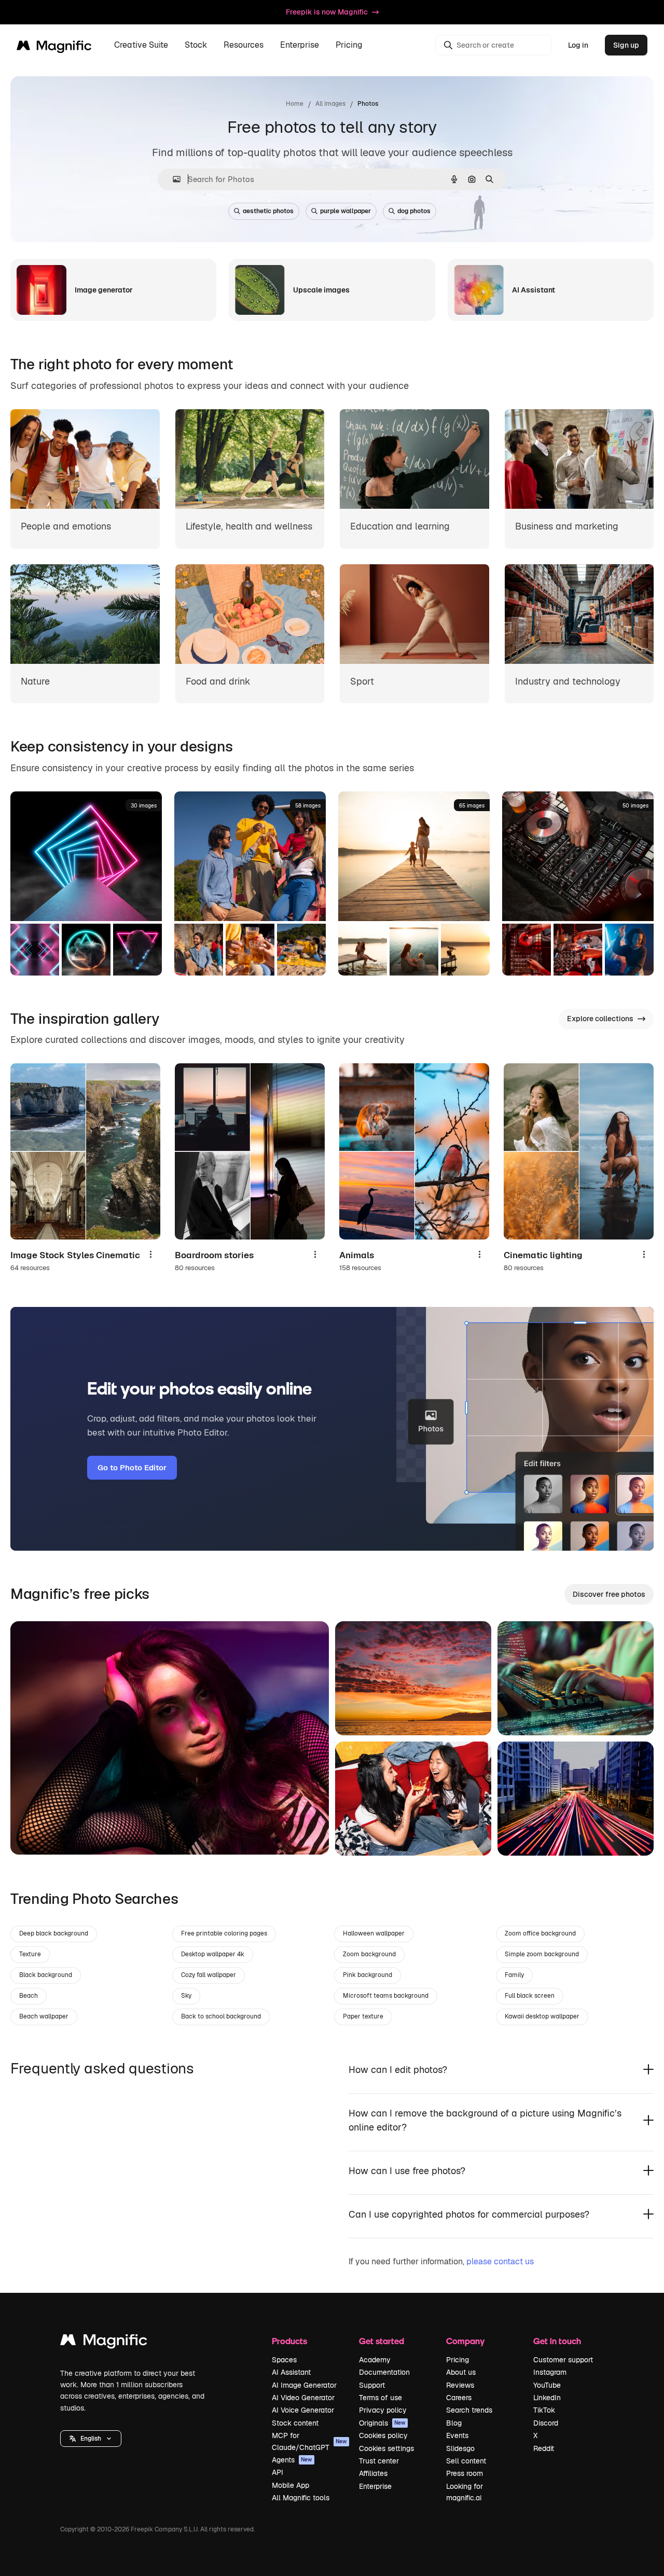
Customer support (563, 2360)
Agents (292, 2460)
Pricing (349, 45)
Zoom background (369, 1954)
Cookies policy (383, 2435)
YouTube (547, 2385)
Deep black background (54, 1933)
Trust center (379, 2461)
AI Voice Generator (303, 2410)
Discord (546, 2423)
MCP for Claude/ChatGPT (309, 2441)
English (91, 2439)
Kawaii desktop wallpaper (542, 2016)
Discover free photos (609, 1594)
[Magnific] (104, 2342)
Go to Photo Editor (132, 1467)
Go (34, 1834)
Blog (454, 2423)
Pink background (368, 1975)
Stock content (295, 2423)
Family (514, 1975)
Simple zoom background (542, 1954)
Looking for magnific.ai (465, 2492)
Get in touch (557, 2341)
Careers (459, 2398)
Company (465, 2341)
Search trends (469, 2410)
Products (289, 2341)
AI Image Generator (304, 2385)
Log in (578, 45)
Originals (382, 2423)
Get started (382, 2341)
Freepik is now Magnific (327, 12)
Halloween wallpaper (374, 1933)
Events (457, 2435)
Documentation (384, 2372)
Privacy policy (383, 2410)
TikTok (544, 2410)
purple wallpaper (345, 211)
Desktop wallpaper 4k (213, 1954)
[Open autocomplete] (172, 179)
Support (372, 2385)
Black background (46, 1975)
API (278, 2472)
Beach (29, 1996)
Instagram (550, 2372)
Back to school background (221, 2016)
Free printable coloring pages (224, 1933)
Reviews (460, 2385)
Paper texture (363, 2016)
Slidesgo (460, 2448)
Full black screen (530, 1996)
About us (461, 2372)
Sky (186, 1996)
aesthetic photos (268, 211)
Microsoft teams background (386, 1996)
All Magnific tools (301, 2498)
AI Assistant (291, 2372)
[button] (91, 2439)
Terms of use (381, 2398)
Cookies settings (386, 2448)
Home (295, 104)
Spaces (284, 2360)
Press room (465, 2473)
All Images (330, 104)
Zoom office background (540, 1933)
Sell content (466, 2461)
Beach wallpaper (44, 2016)
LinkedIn (547, 2398)
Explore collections (600, 1019)
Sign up (626, 45)
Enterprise (375, 2486)
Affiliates (373, 2473)
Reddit (544, 2448)
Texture (30, 1954)
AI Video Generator (303, 2398)
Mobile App (290, 2485)
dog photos (414, 211)
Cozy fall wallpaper (209, 1975)
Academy (375, 2360)
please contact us (500, 2261)
